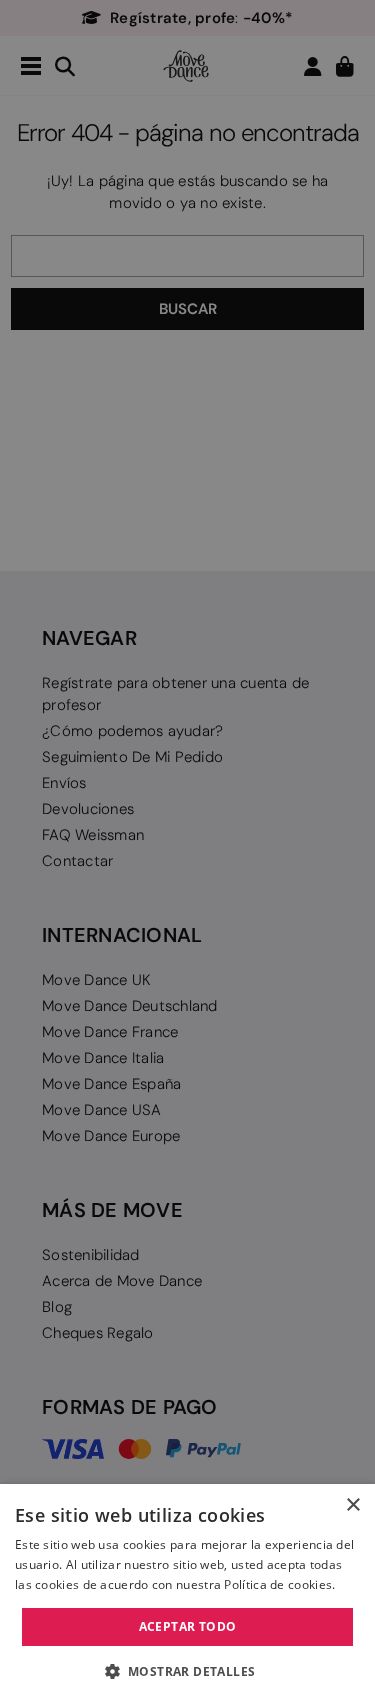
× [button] (352, 1505)
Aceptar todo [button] (188, 1626)
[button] (188, 1672)
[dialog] (187, 1596)
